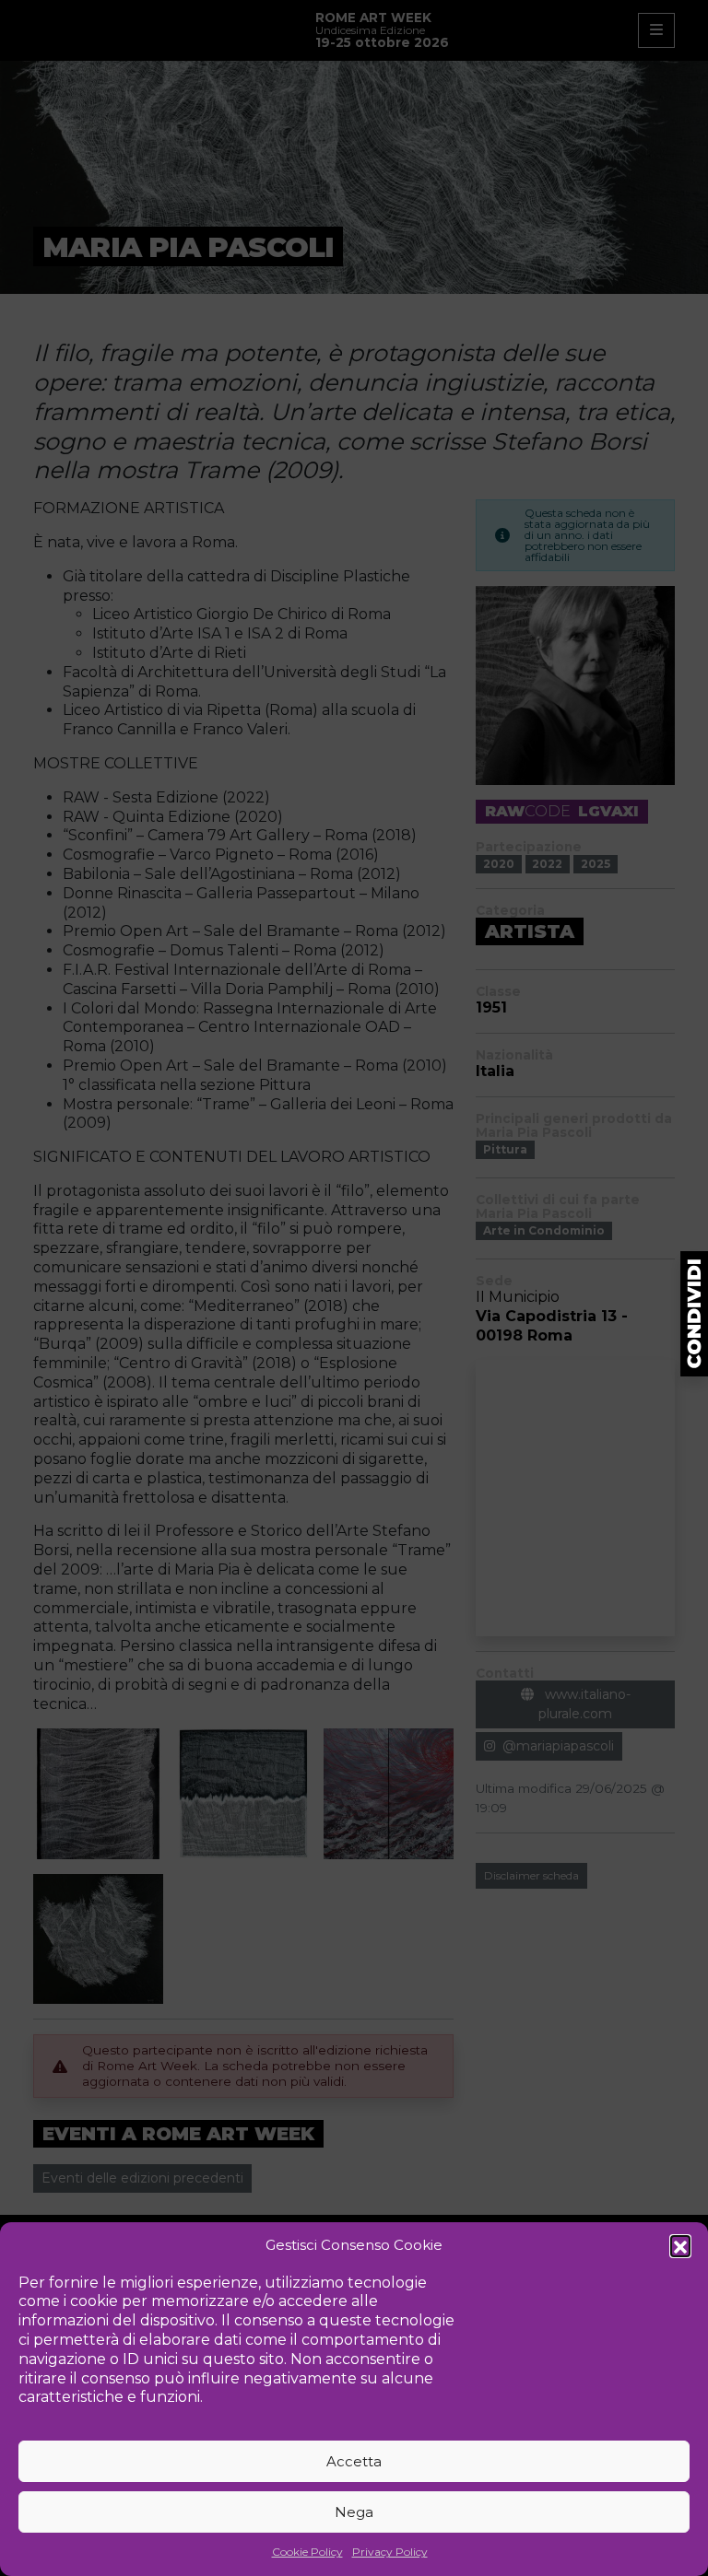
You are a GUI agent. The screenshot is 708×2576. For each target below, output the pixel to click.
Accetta (354, 2461)
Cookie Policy (307, 2552)
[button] (680, 2245)
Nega (354, 2512)
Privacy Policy (390, 2552)
